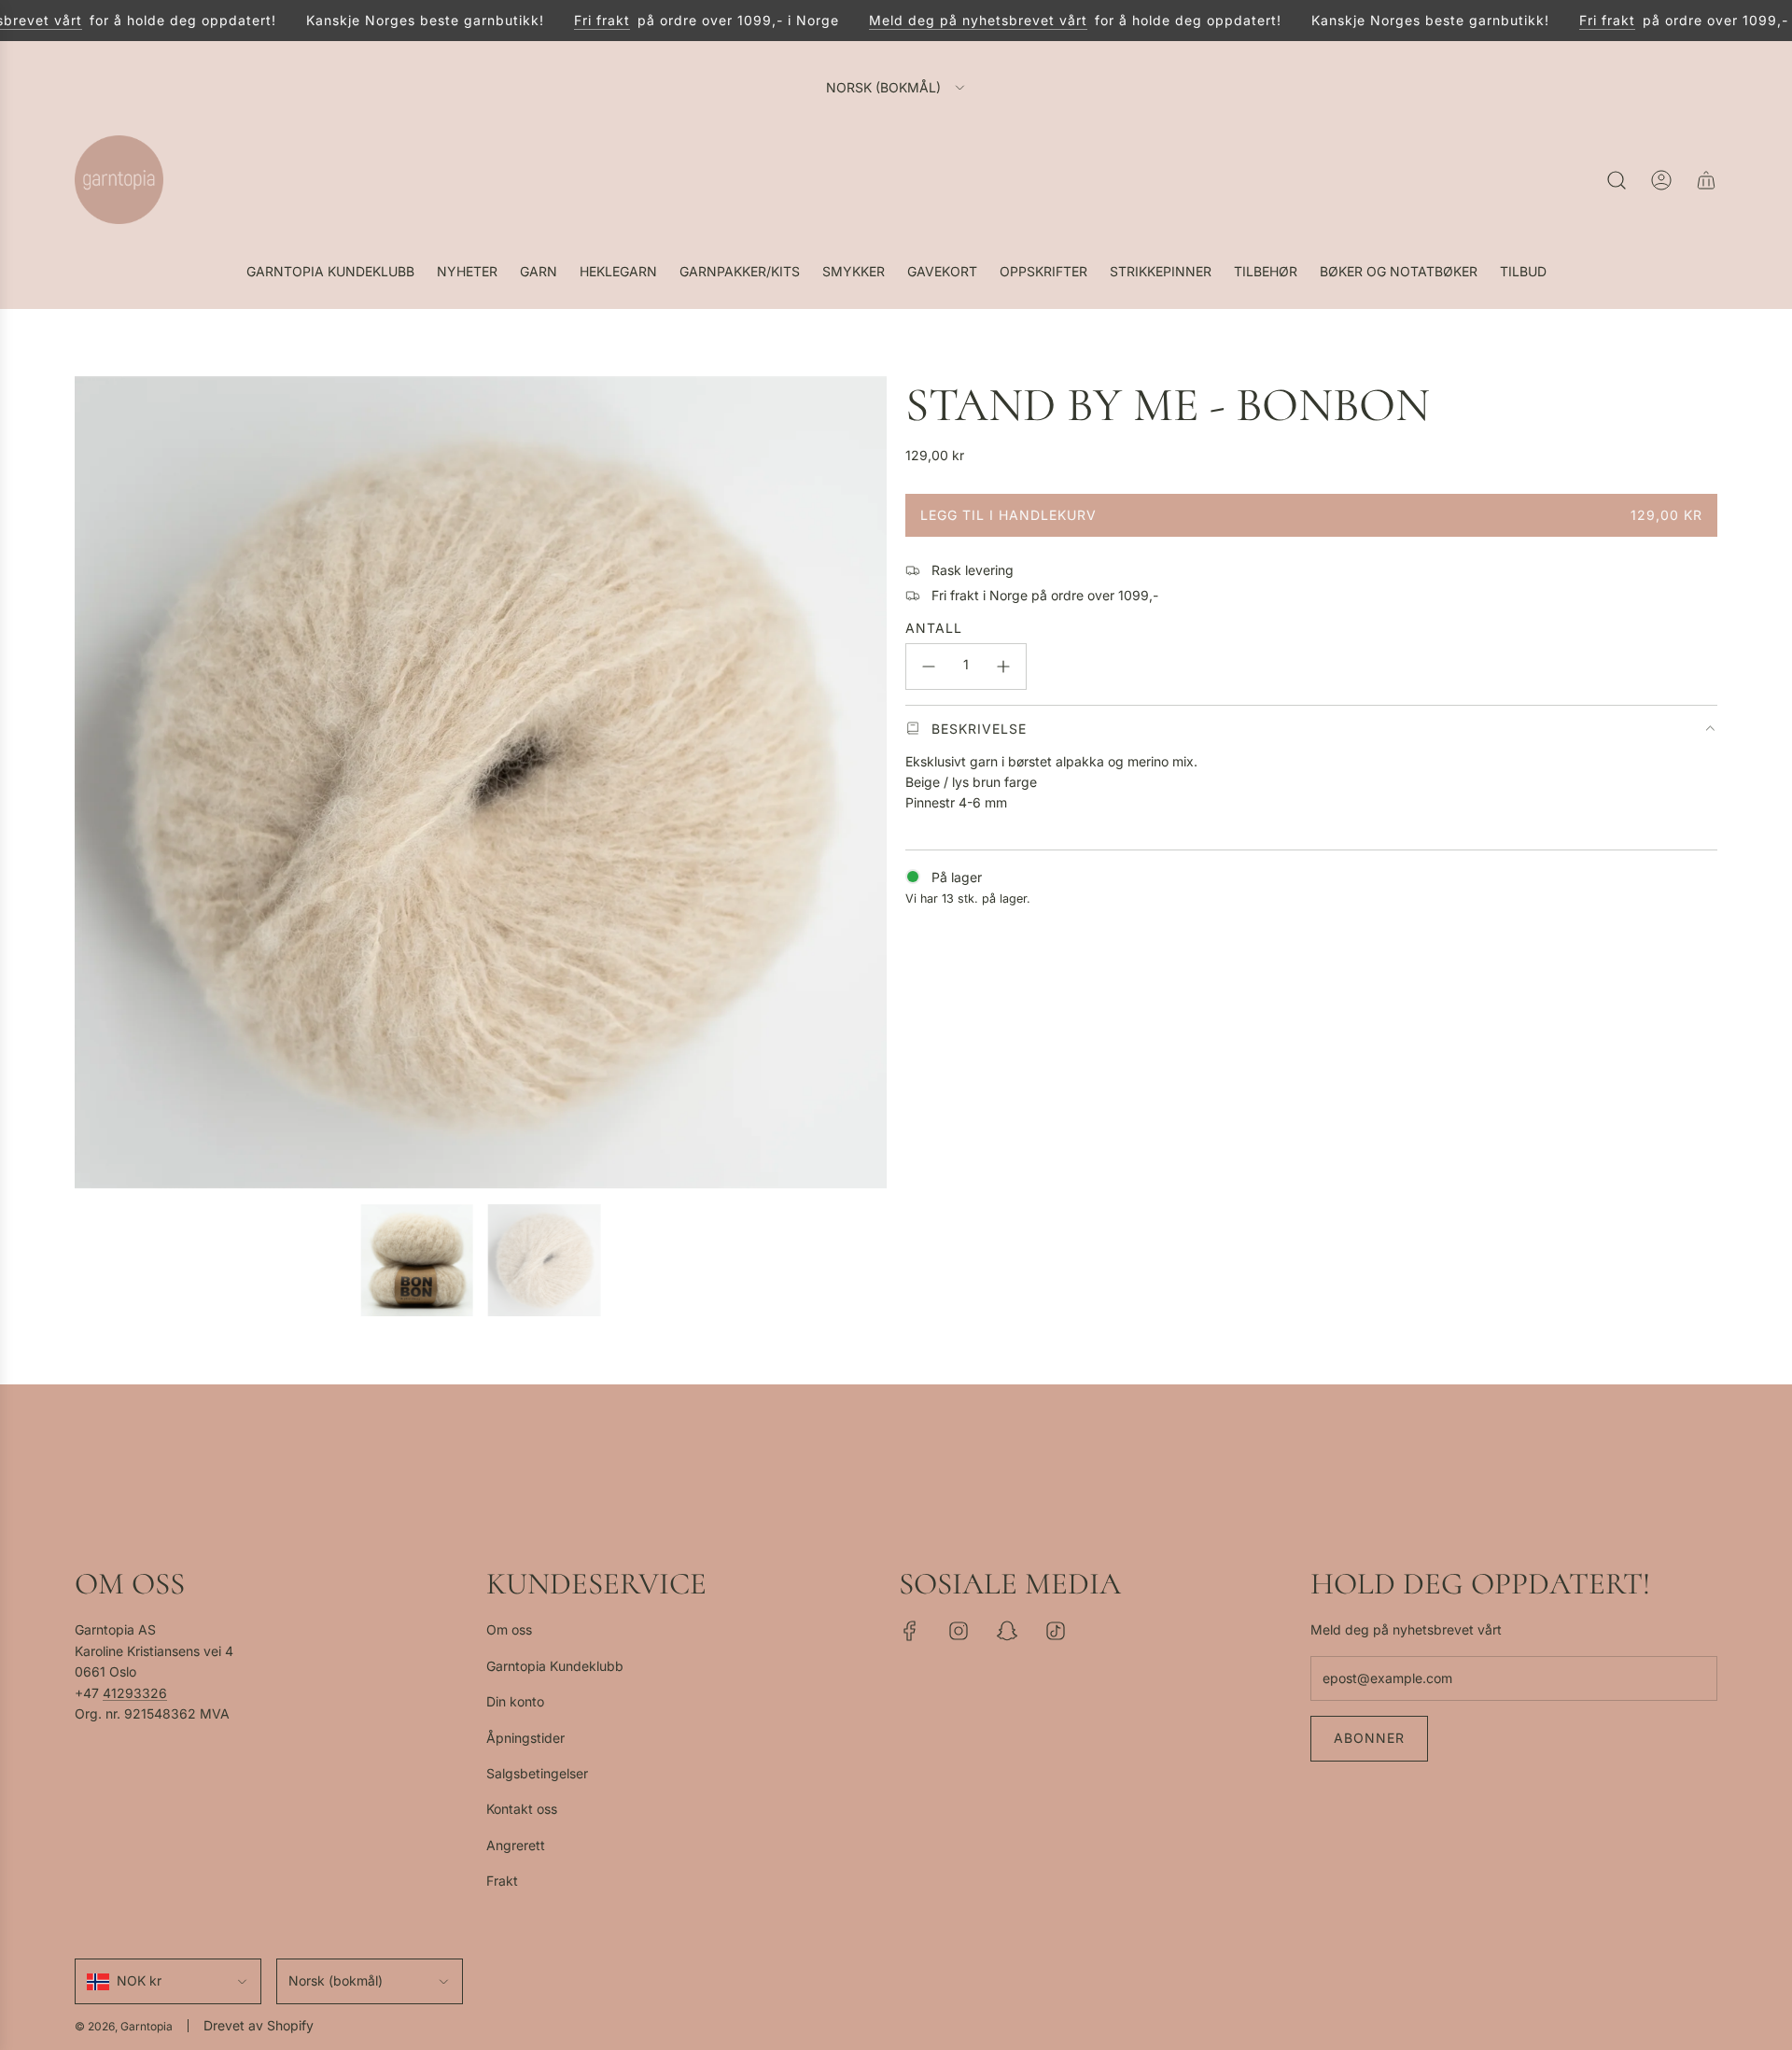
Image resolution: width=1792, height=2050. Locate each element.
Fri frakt (571, 20)
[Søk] (1617, 180)
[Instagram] (959, 1631)
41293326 (135, 1693)
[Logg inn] (1661, 180)
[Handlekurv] (1706, 180)
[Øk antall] (1003, 667)
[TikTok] (1056, 1631)
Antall (934, 628)
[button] (95, 782)
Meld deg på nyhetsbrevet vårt (947, 20)
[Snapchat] (1007, 1631)
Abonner (1369, 1738)
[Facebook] (910, 1631)
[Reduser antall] (929, 667)
